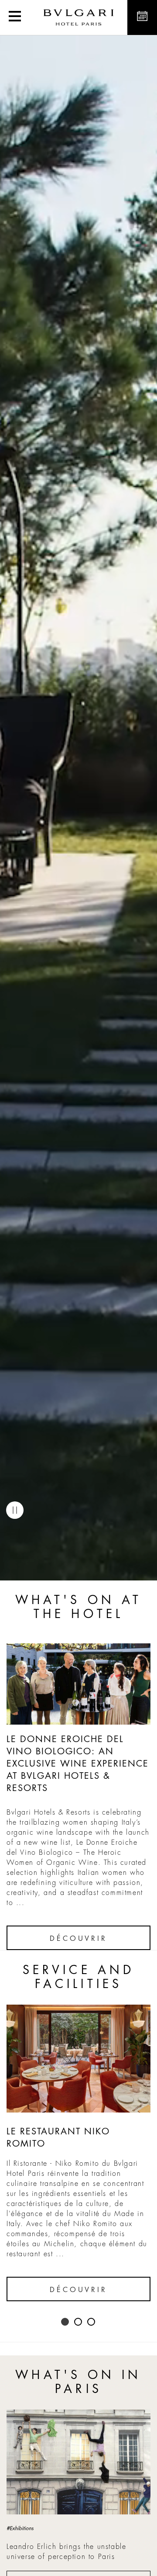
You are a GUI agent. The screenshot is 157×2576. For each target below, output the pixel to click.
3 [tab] (92, 2322)
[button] (15, 17)
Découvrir (78, 1939)
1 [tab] (65, 2322)
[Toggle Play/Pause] (15, 1510)
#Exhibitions (20, 2528)
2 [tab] (78, 2322)
